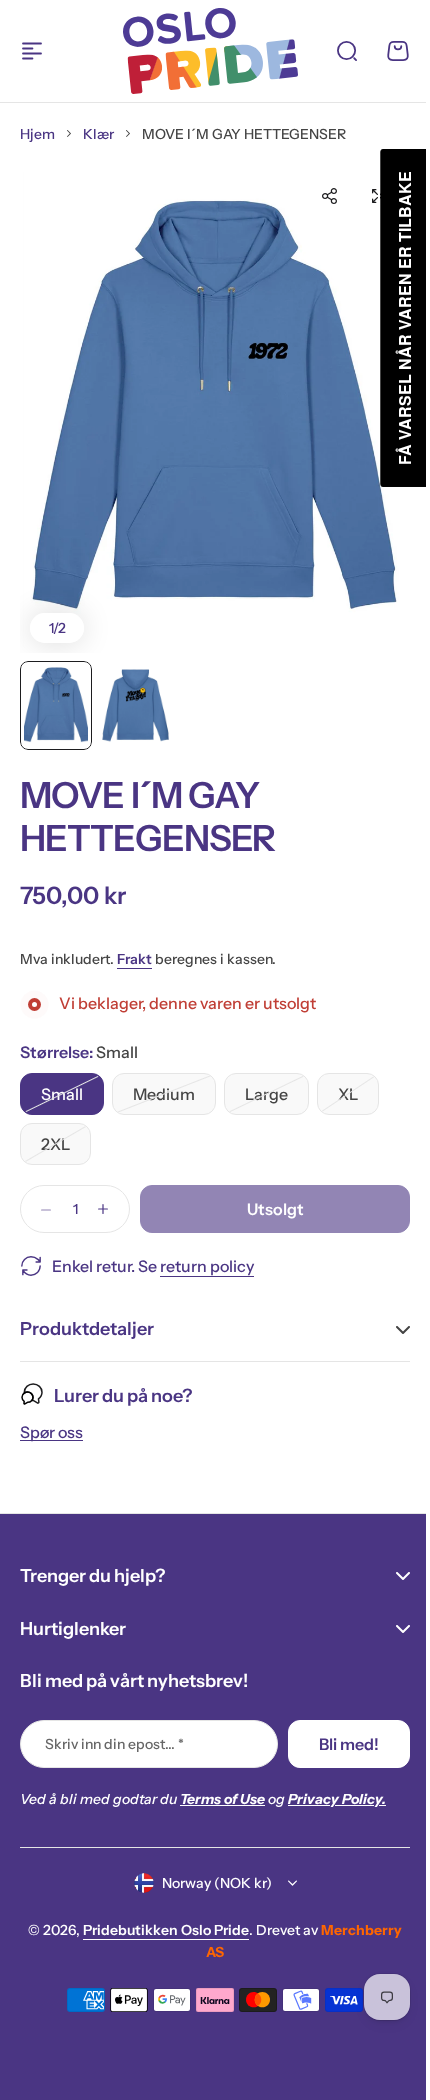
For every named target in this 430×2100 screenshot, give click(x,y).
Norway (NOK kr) (209, 1883)
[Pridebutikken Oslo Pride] (211, 51)
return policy (207, 1266)
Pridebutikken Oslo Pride (159, 1930)
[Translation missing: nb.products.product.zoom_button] (215, 408)
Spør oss (51, 1428)
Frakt (134, 959)
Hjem (37, 134)
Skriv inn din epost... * (114, 1744)
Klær (98, 134)
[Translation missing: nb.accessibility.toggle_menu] (32, 51)
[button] (329, 196)
